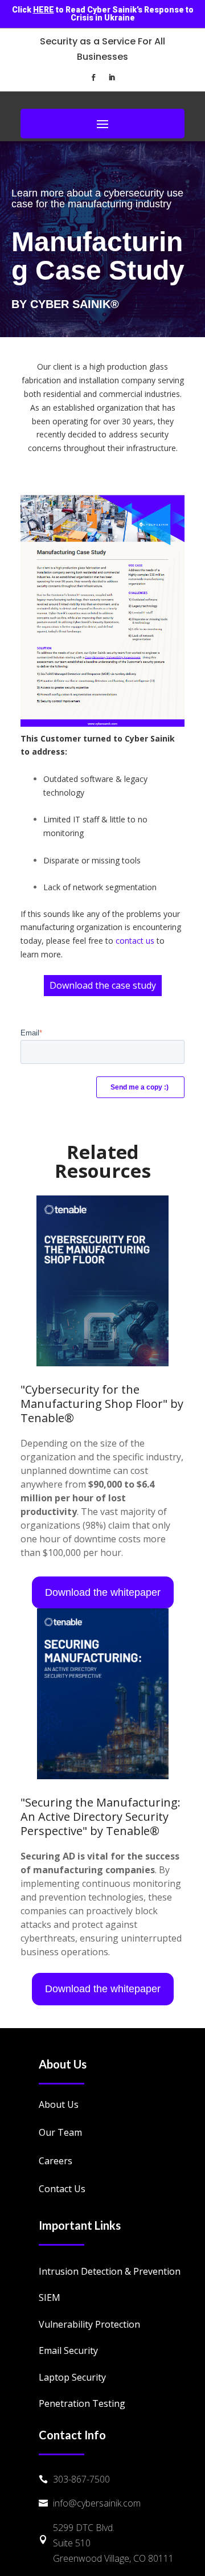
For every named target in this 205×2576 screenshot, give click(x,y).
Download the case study (103, 985)
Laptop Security (72, 2377)
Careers (56, 2161)
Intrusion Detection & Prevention (110, 2271)
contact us (135, 941)
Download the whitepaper (103, 1592)
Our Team (60, 2132)
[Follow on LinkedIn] (112, 77)
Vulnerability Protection (89, 2324)
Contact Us (62, 2189)
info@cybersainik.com (97, 2503)
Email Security (68, 2350)
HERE (44, 10)
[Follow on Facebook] (93, 77)
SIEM (50, 2297)
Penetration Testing (82, 2403)
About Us (59, 2104)
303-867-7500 (81, 2479)
